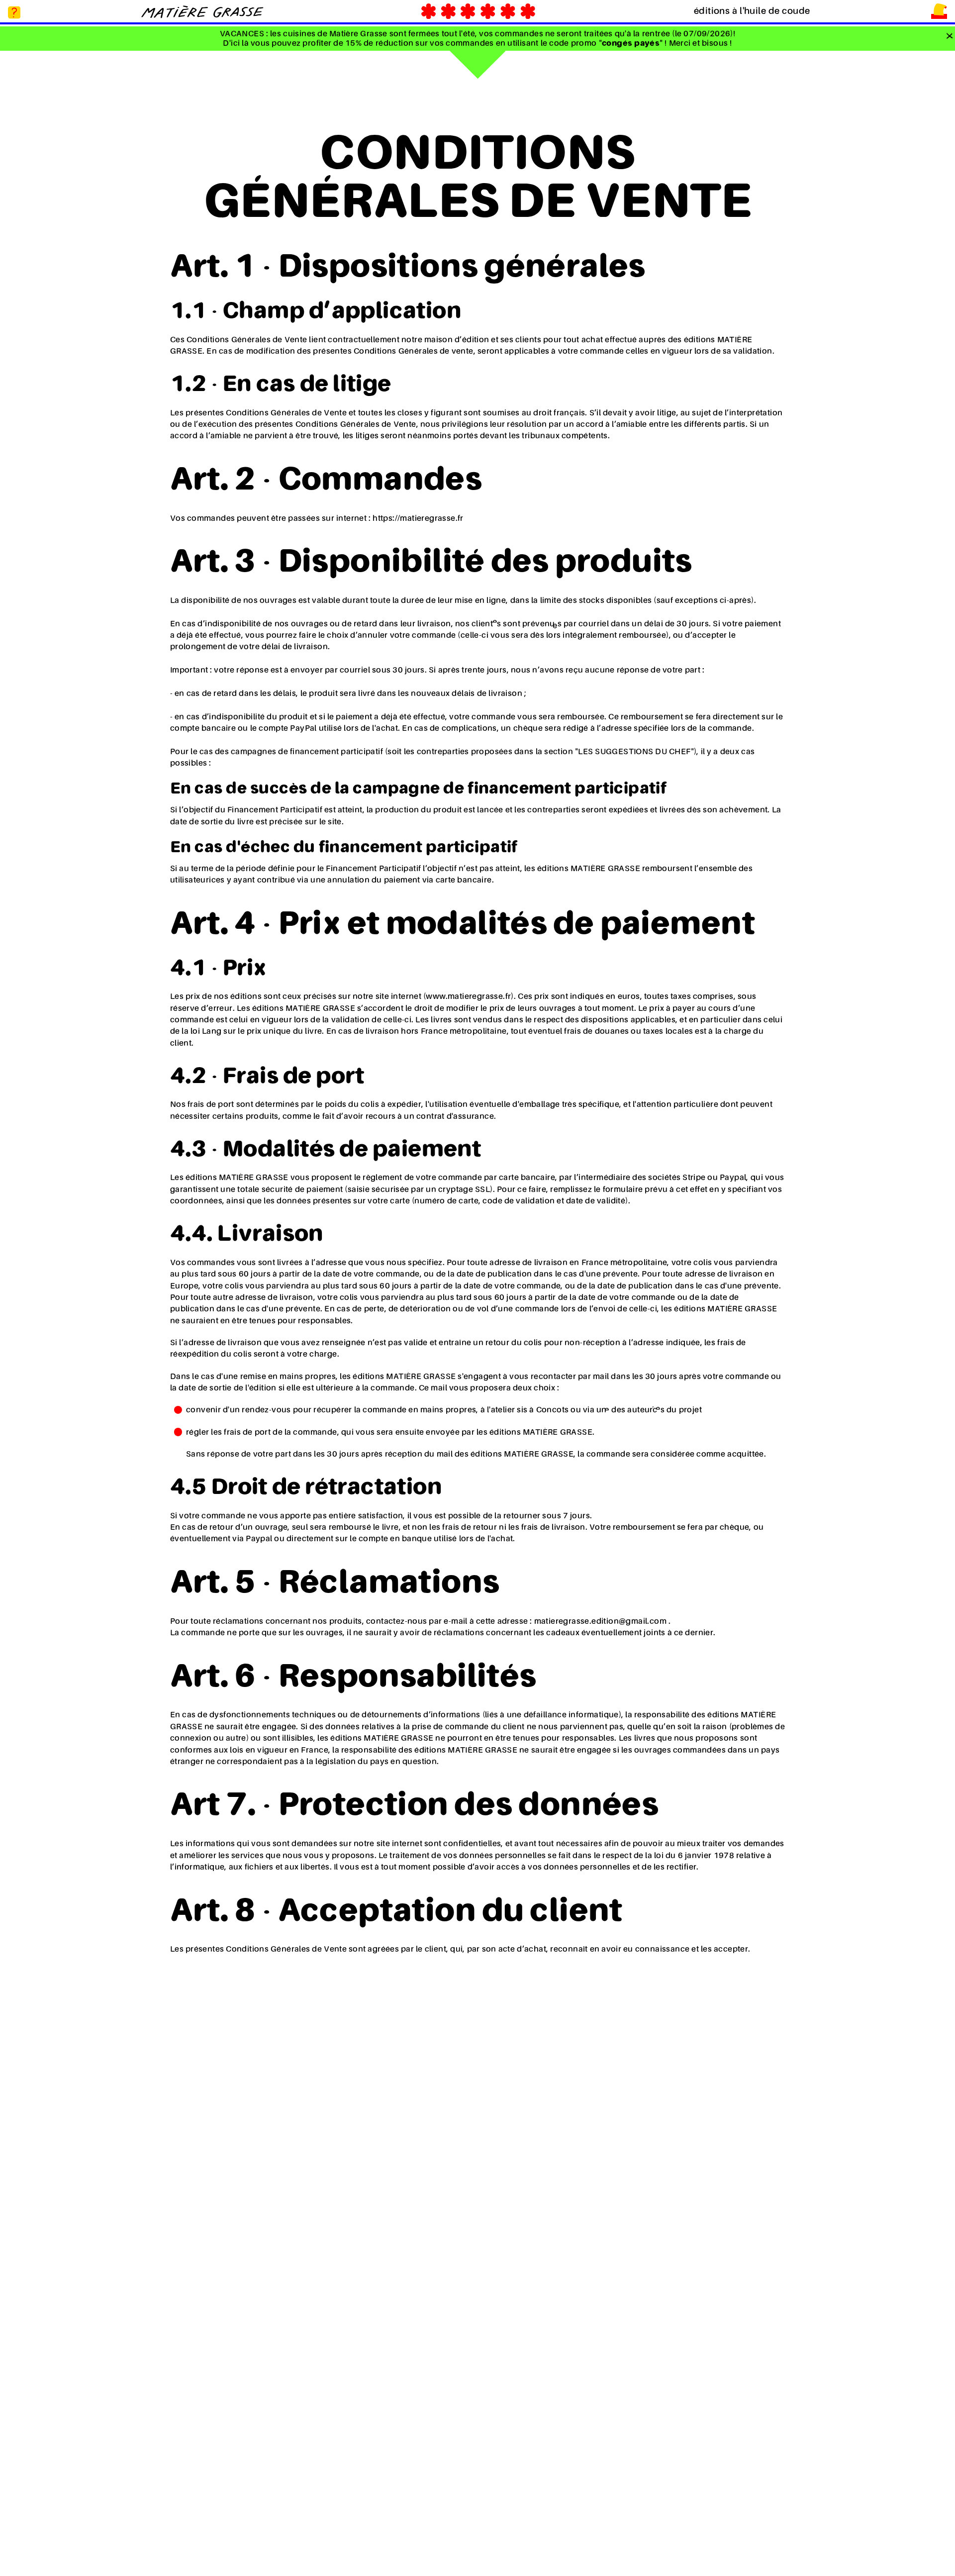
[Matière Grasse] (202, 11)
